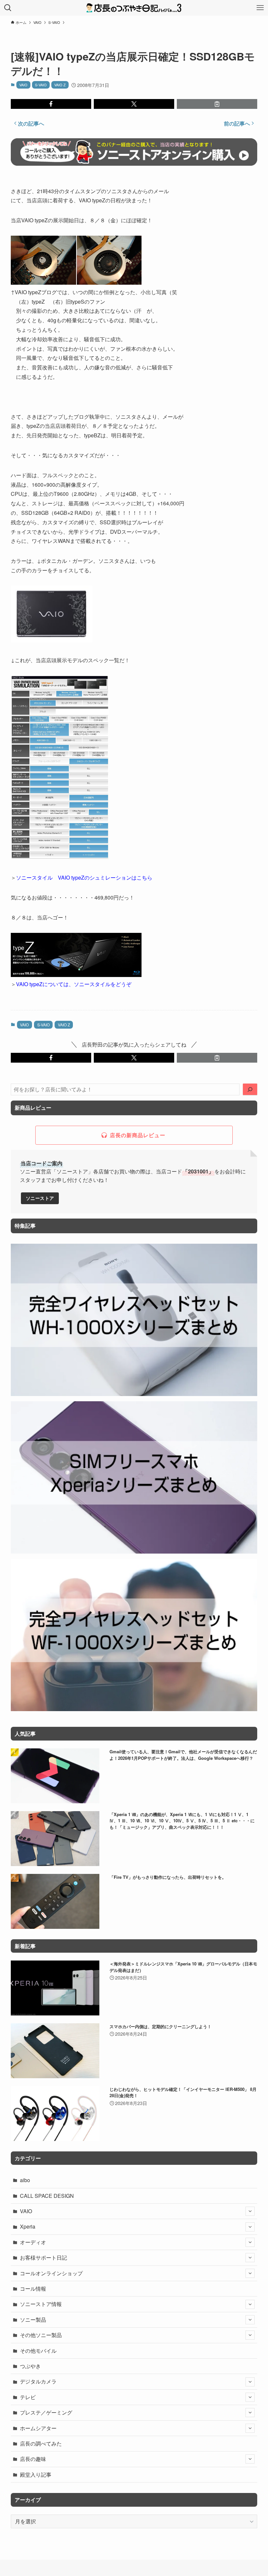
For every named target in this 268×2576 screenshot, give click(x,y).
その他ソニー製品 (41, 2335)
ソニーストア (40, 1198)
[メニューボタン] (260, 8)
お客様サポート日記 (43, 2257)
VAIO (23, 85)
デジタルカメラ (38, 2381)
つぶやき (30, 2366)
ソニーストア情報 (41, 2304)
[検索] (250, 1089)
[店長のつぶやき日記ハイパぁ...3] (134, 8)
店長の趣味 (33, 2459)
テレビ (28, 2397)
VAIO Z (60, 85)
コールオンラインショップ (51, 2273)
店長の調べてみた (41, 2443)
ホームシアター (38, 2428)
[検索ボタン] (8, 8)
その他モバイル (38, 2351)
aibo (25, 2180)
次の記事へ (31, 123)
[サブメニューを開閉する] (250, 2211)
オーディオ (33, 2242)
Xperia (28, 2226)
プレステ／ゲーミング (46, 2412)
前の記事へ (237, 123)
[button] (51, 104)
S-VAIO (41, 85)
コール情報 (33, 2289)
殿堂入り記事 (36, 2475)
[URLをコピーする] (217, 104)
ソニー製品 (33, 2320)
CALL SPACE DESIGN (47, 2196)
